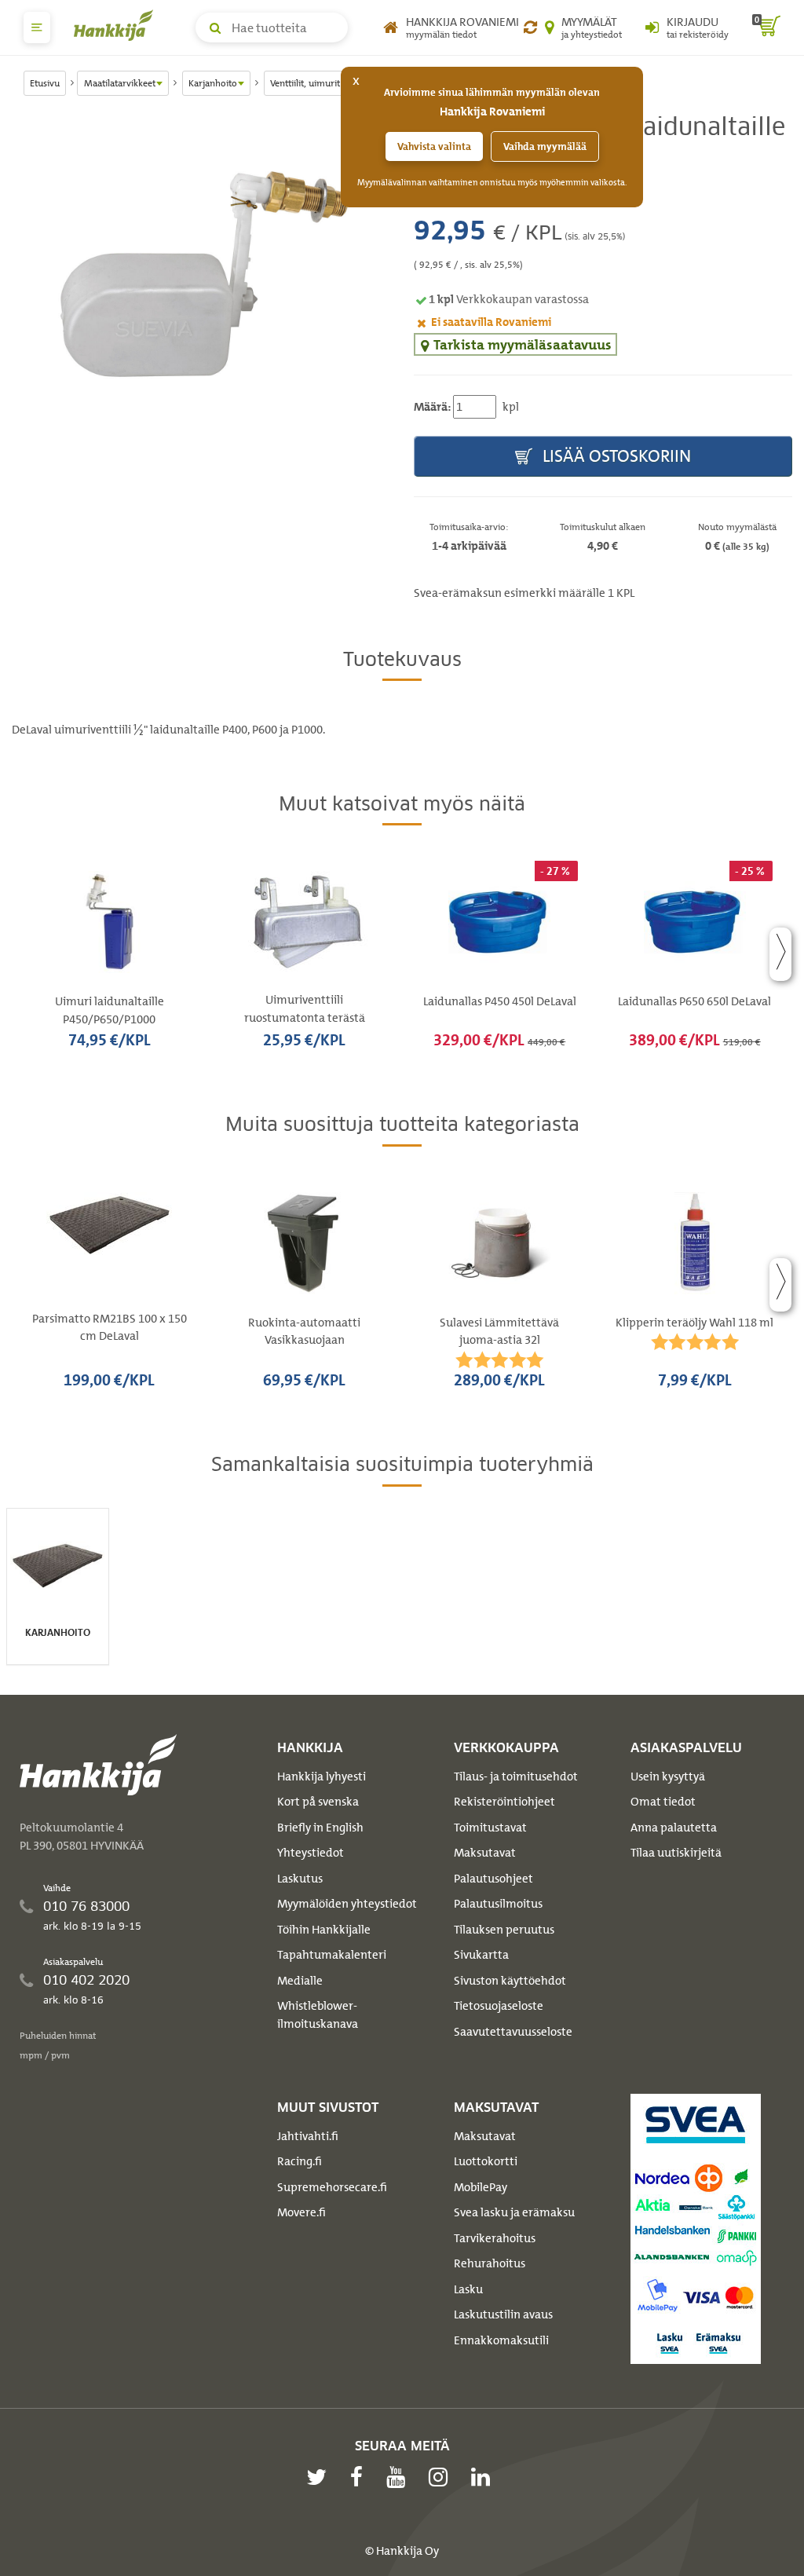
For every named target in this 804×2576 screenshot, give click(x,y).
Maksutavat (485, 1853)
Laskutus (300, 1879)
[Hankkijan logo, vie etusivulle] (117, 25)
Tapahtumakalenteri (332, 1955)
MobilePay (481, 2187)
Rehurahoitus (490, 2263)
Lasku (468, 2289)
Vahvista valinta (434, 146)
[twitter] (320, 2477)
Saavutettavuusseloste (513, 2032)
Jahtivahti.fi (308, 2136)
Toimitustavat (490, 1828)
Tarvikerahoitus (495, 2238)
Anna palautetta (674, 1828)
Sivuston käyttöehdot (510, 1981)
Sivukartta (481, 1955)
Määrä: (432, 407)
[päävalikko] (37, 27)
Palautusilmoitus (498, 1904)
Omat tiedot (663, 1802)
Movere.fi (301, 2212)
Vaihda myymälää (545, 146)
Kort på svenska (318, 1802)
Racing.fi (300, 2161)
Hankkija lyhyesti (322, 1776)
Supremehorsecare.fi (332, 2187)
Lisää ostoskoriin (615, 456)
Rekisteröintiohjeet (504, 1802)
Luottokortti (486, 2161)
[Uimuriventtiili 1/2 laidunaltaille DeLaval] (201, 273)
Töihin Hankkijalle (324, 1930)
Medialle (300, 1981)
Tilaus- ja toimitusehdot (516, 1776)
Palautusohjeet (493, 1879)
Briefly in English (320, 1828)
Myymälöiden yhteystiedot (347, 1904)
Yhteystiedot (311, 1853)
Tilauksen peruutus (504, 1930)
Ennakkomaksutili (501, 2340)
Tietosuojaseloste (499, 2006)
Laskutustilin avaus (503, 2314)
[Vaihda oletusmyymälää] (530, 27)
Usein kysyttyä (668, 1776)
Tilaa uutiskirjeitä (676, 1853)
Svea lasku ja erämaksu (514, 2212)
